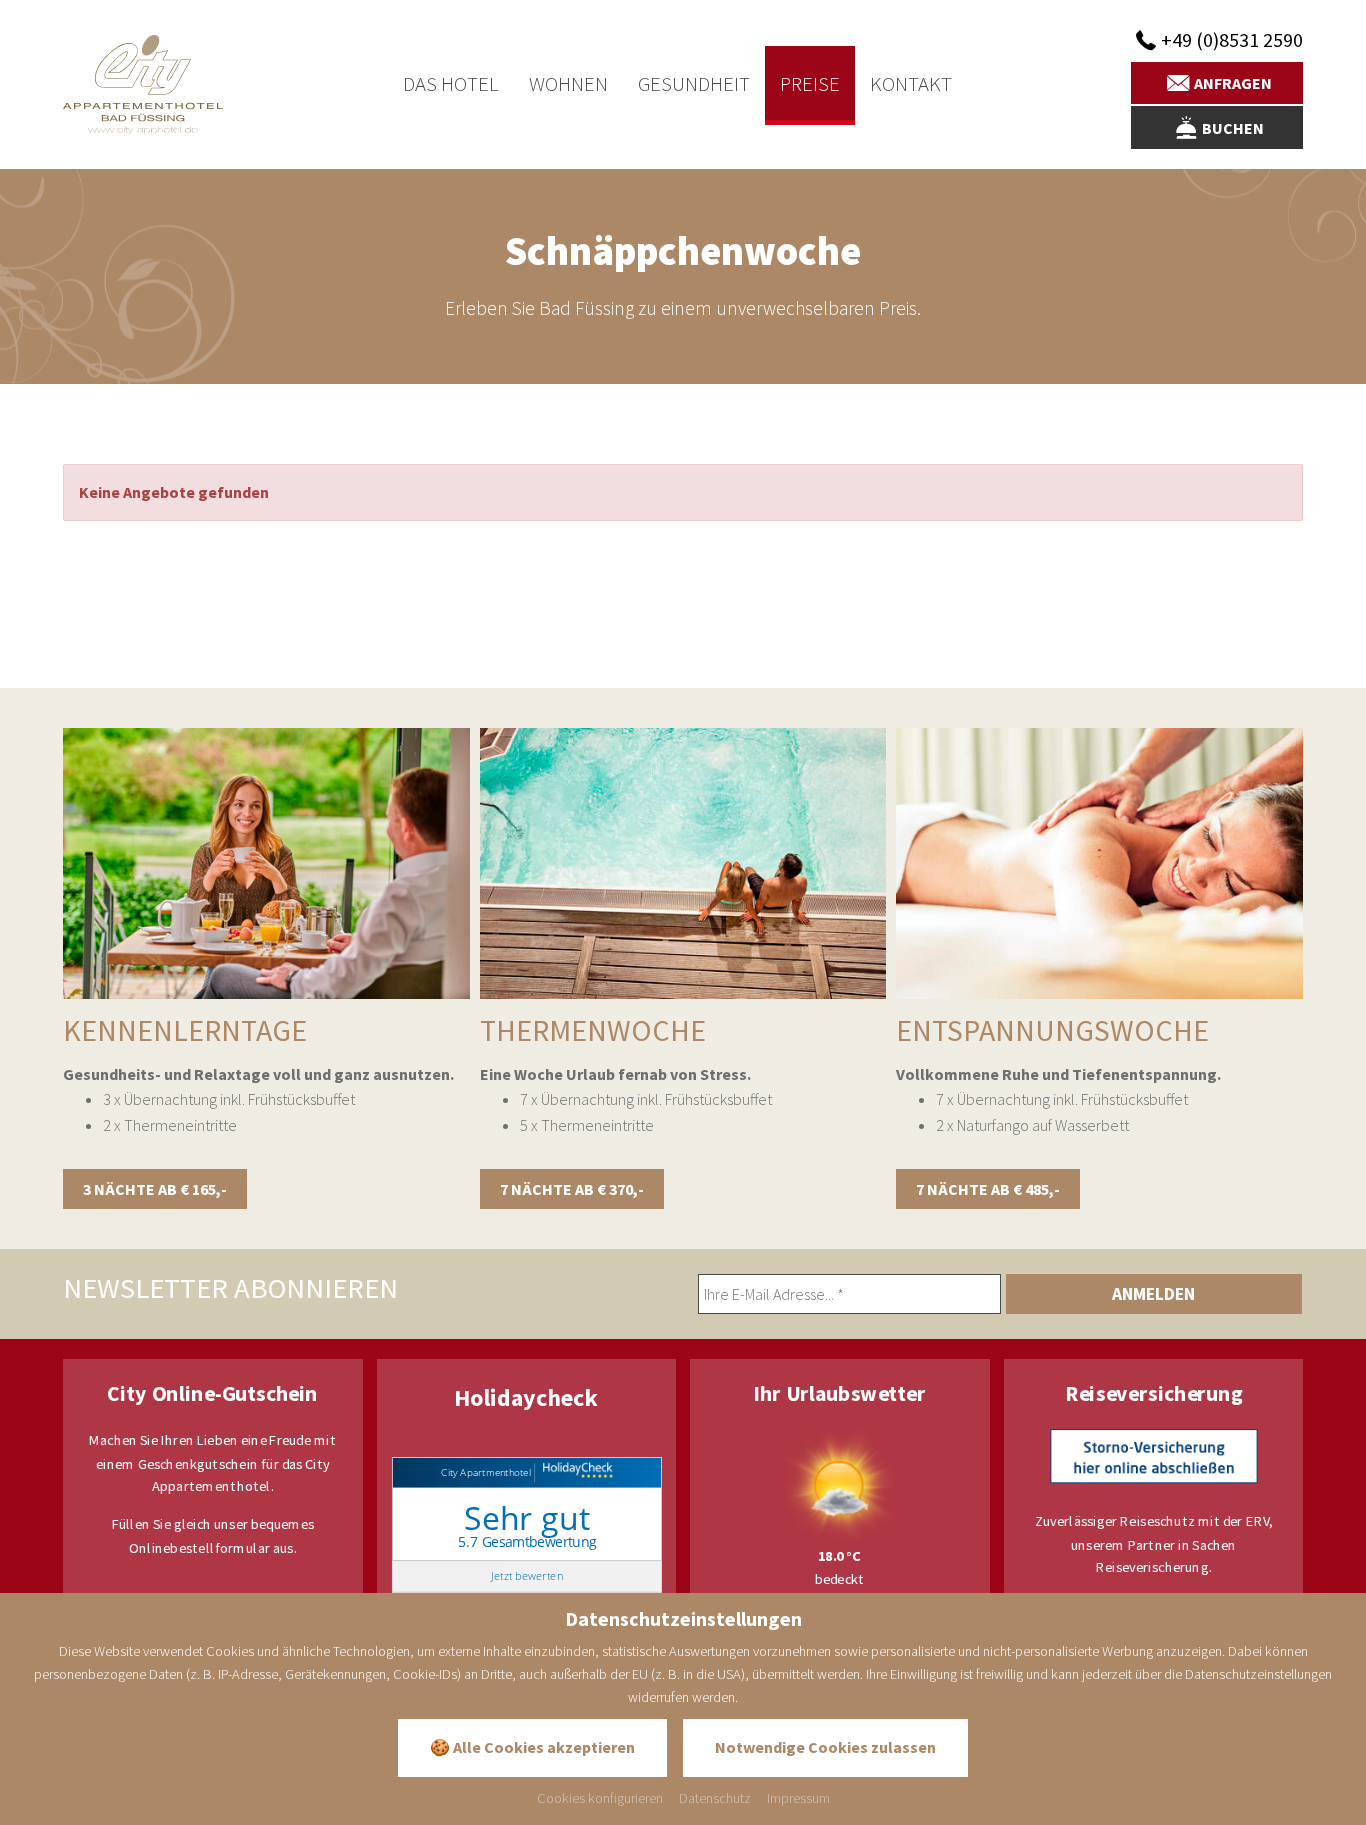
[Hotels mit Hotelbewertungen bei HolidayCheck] (574, 1472)
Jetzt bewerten (526, 1576)
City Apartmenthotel (485, 1472)
